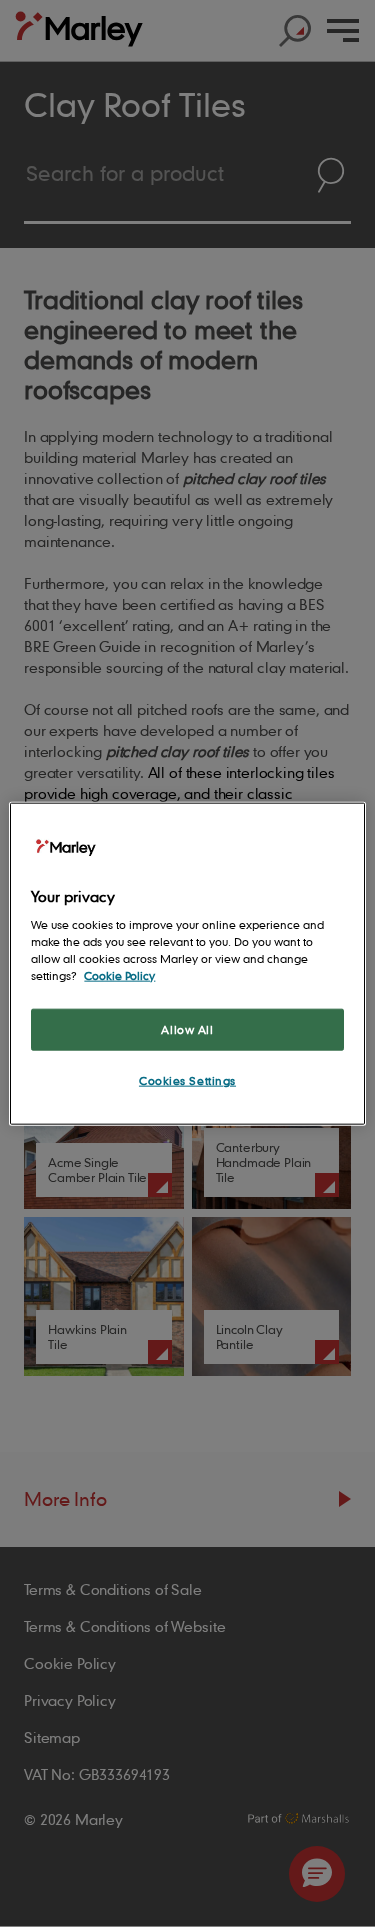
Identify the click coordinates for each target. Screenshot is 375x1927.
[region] (187, 963)
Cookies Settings (187, 1080)
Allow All (187, 1029)
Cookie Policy (119, 975)
